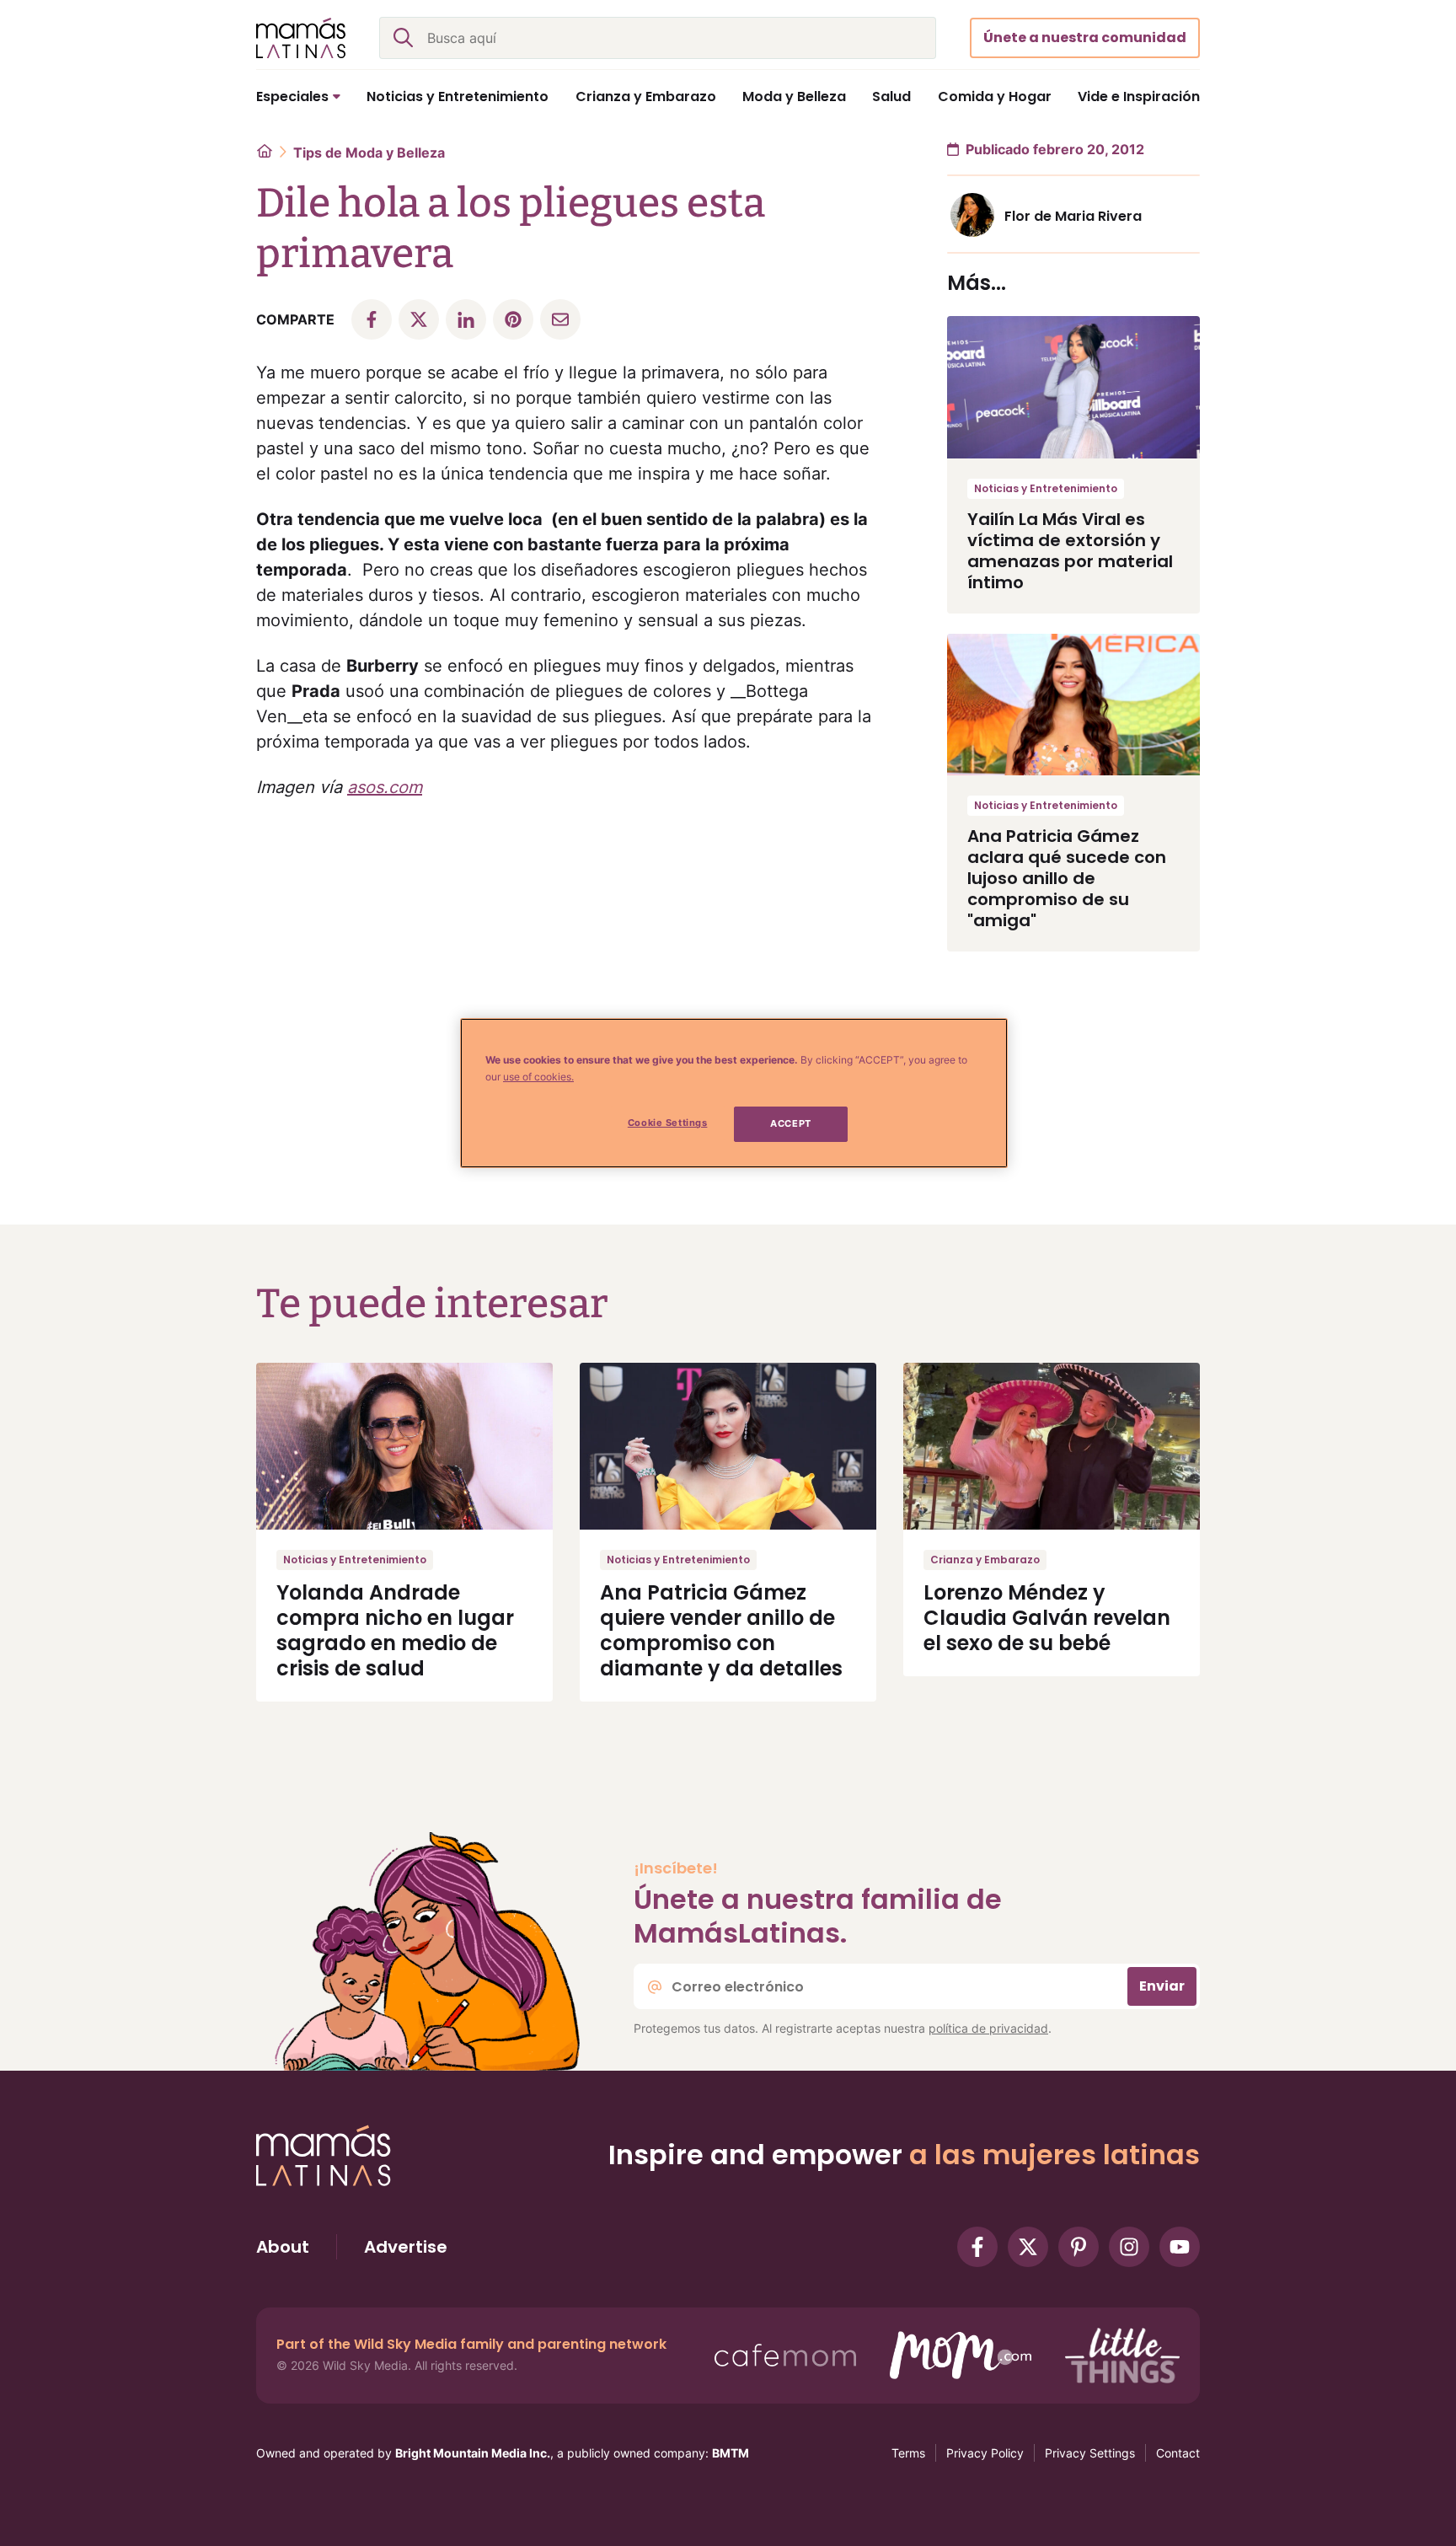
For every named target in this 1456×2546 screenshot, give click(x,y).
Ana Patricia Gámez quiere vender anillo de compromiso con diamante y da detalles (721, 1630)
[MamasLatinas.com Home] (301, 38)
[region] (734, 1093)
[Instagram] (1129, 2247)
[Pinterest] (1079, 2247)
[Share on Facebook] (372, 319)
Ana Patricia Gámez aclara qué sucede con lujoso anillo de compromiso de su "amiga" (1067, 878)
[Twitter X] (1028, 2247)
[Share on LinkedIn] (466, 319)
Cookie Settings (668, 1123)
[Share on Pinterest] (513, 319)
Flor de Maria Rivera (1073, 216)
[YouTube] (1180, 2247)
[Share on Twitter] (419, 319)
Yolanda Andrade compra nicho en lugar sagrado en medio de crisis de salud (395, 1630)
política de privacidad (988, 2028)
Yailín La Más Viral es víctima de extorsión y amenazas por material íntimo (1070, 551)
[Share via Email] (560, 319)
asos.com (385, 787)
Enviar (1162, 1986)
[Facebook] (977, 2247)
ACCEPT (790, 1123)
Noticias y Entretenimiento (1046, 488)
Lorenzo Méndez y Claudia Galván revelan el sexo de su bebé (1047, 1618)
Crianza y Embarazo (985, 1560)
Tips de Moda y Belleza (369, 153)
